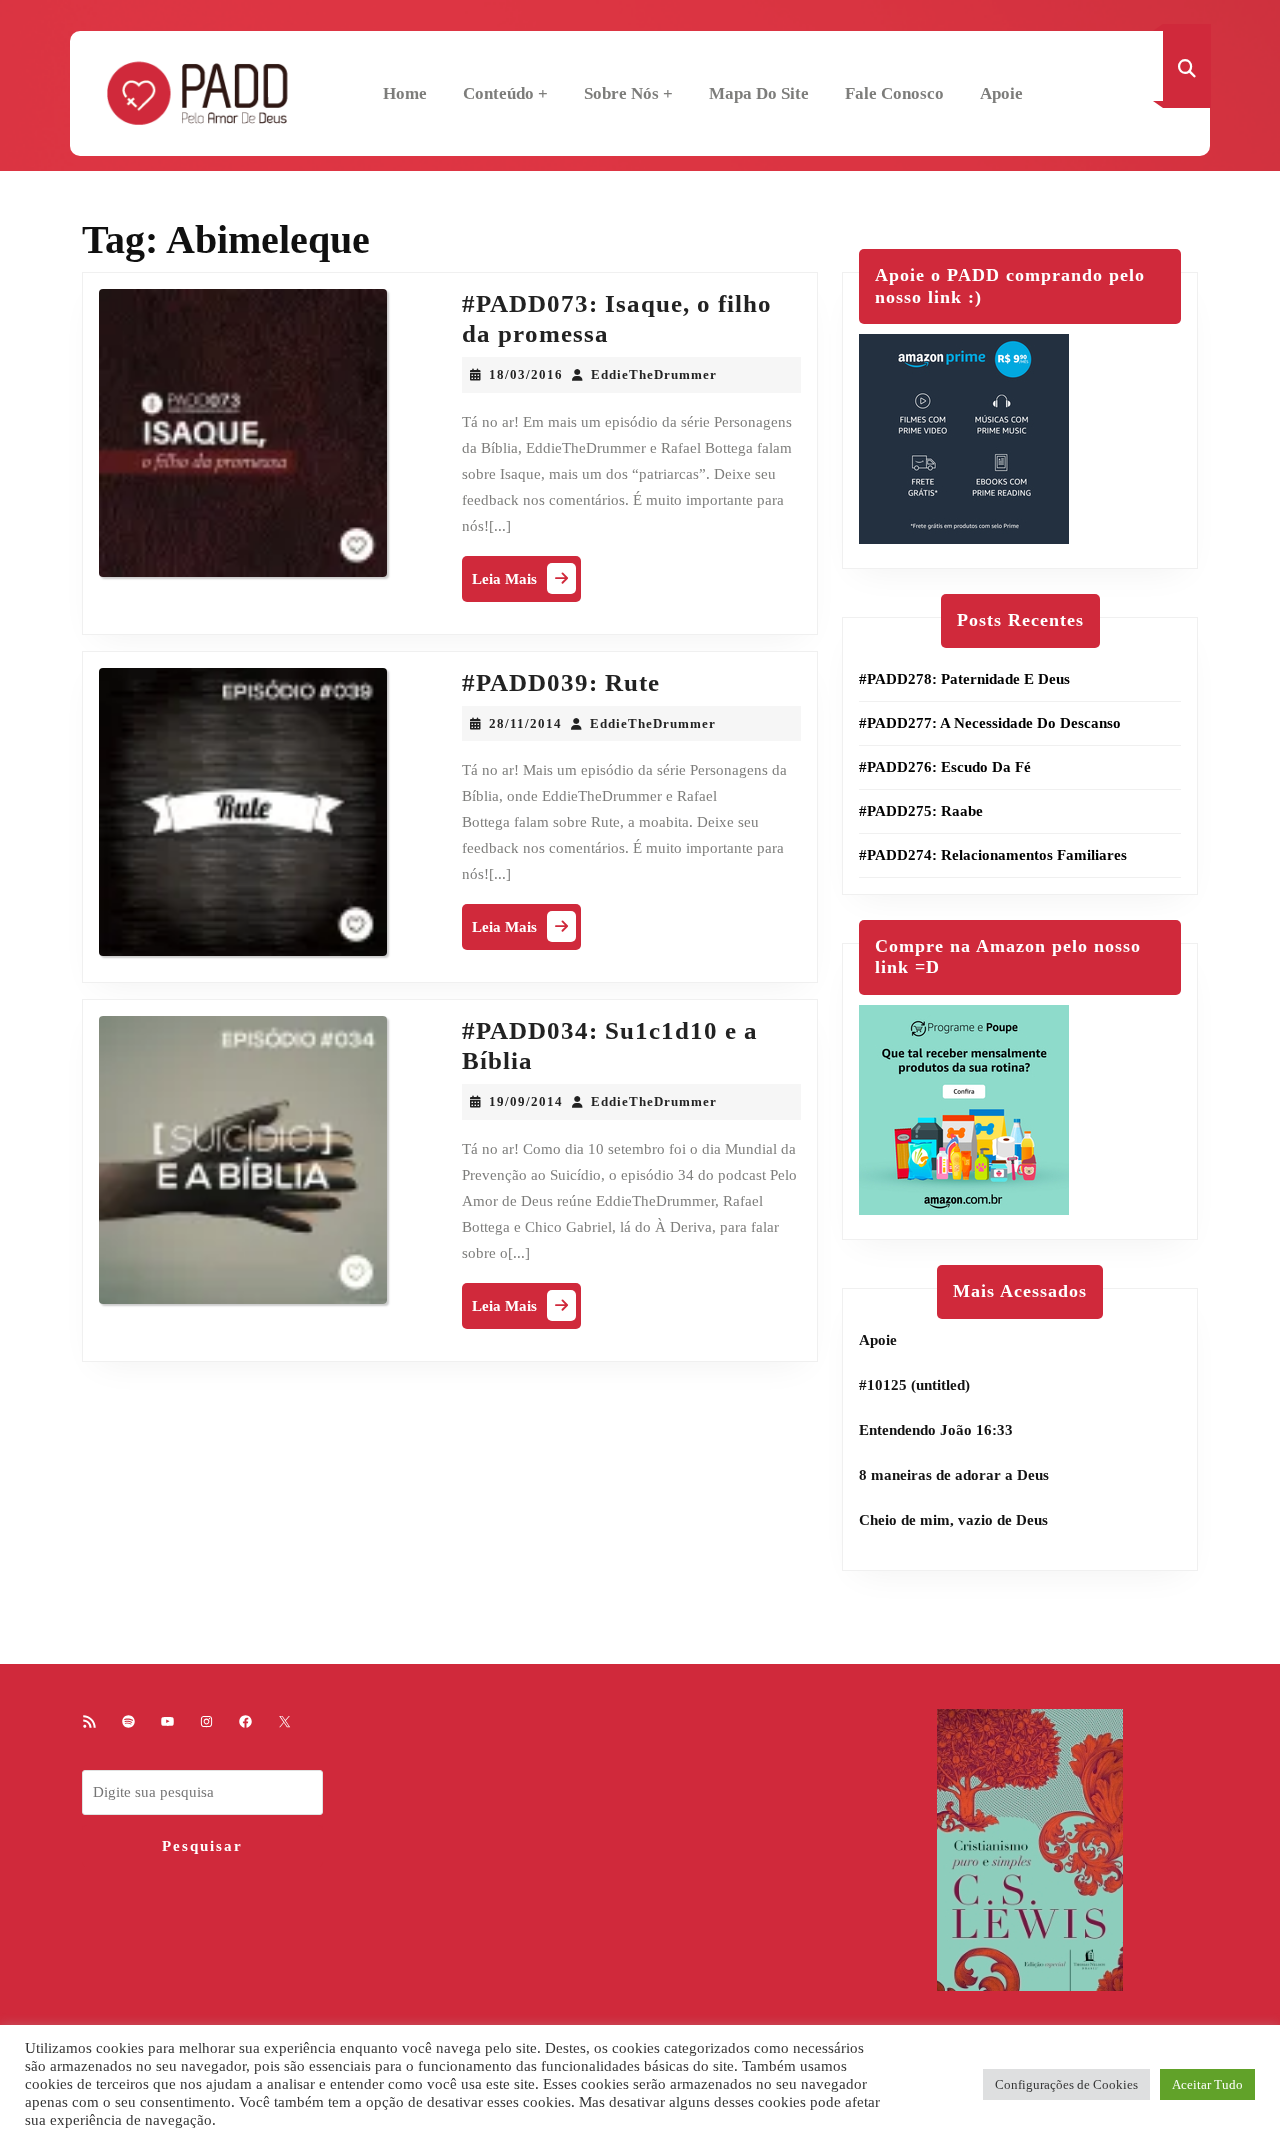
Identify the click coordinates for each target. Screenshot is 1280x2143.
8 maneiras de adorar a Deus (954, 1475)
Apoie (1001, 93)
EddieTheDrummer (654, 374)
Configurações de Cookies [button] (1066, 2084)
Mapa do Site (759, 93)
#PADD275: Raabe (921, 811)
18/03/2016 (526, 374)
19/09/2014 (526, 1101)
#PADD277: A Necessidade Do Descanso (990, 723)
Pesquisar (202, 1846)
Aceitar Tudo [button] (1207, 2084)
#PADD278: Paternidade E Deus (964, 679)
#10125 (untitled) (914, 1385)
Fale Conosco (894, 93)
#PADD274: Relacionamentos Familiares (993, 855)
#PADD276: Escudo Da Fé (945, 767)
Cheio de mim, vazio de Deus (953, 1520)
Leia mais (526, 583)
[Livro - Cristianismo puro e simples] (1030, 1849)
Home (405, 93)
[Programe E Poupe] (964, 1108)
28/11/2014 (525, 723)
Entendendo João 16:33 (936, 1430)
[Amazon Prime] (964, 438)
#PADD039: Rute (561, 682)
